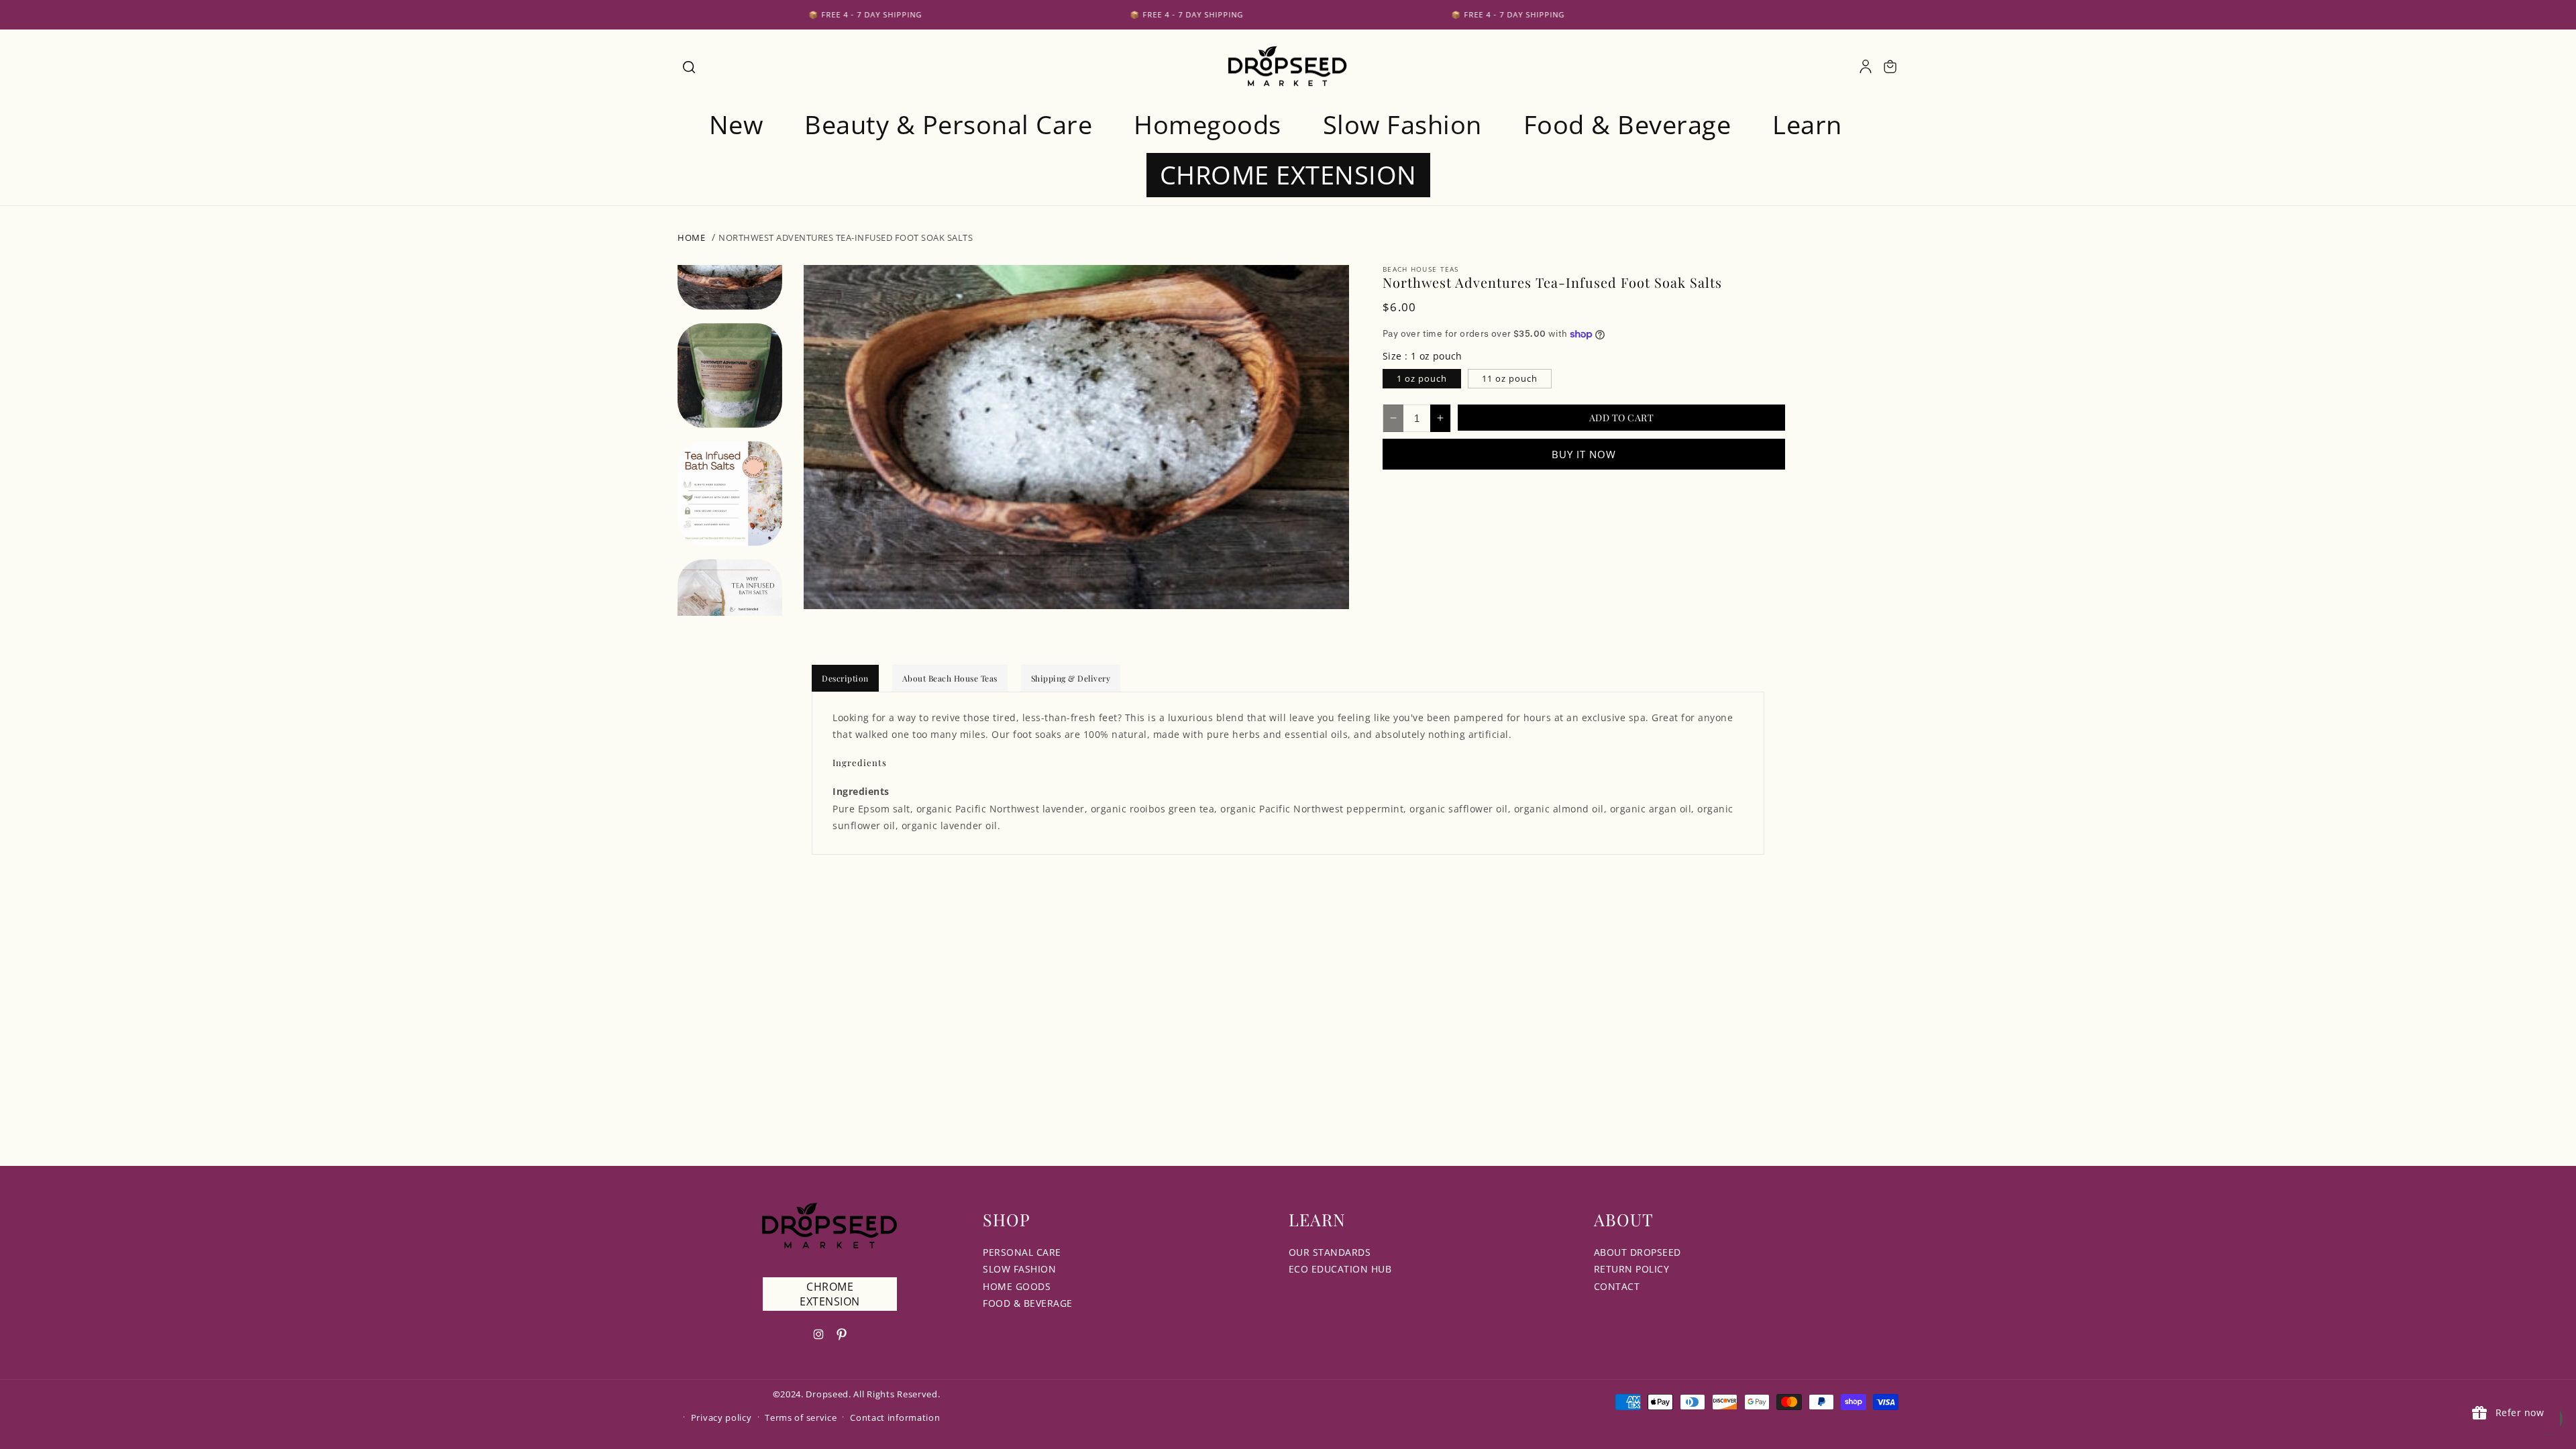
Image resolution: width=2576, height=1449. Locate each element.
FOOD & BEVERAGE (1028, 1303)
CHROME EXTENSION (830, 1294)
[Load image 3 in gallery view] (730, 494)
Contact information (895, 1417)
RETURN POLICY (1632, 1269)
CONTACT (1617, 1286)
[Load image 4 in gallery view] (730, 612)
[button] (688, 66)
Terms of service (801, 1417)
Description (845, 678)
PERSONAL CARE (1022, 1252)
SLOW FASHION (1019, 1269)
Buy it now (1584, 454)
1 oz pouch (1422, 378)
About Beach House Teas (950, 678)
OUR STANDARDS (1330, 1252)
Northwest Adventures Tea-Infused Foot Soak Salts (846, 237)
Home (691, 237)
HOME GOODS (1017, 1286)
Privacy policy (721, 1417)
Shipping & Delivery (1071, 678)
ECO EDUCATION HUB (1340, 1269)
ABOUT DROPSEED (1638, 1252)
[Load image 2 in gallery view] (730, 376)
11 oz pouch (1510, 378)
